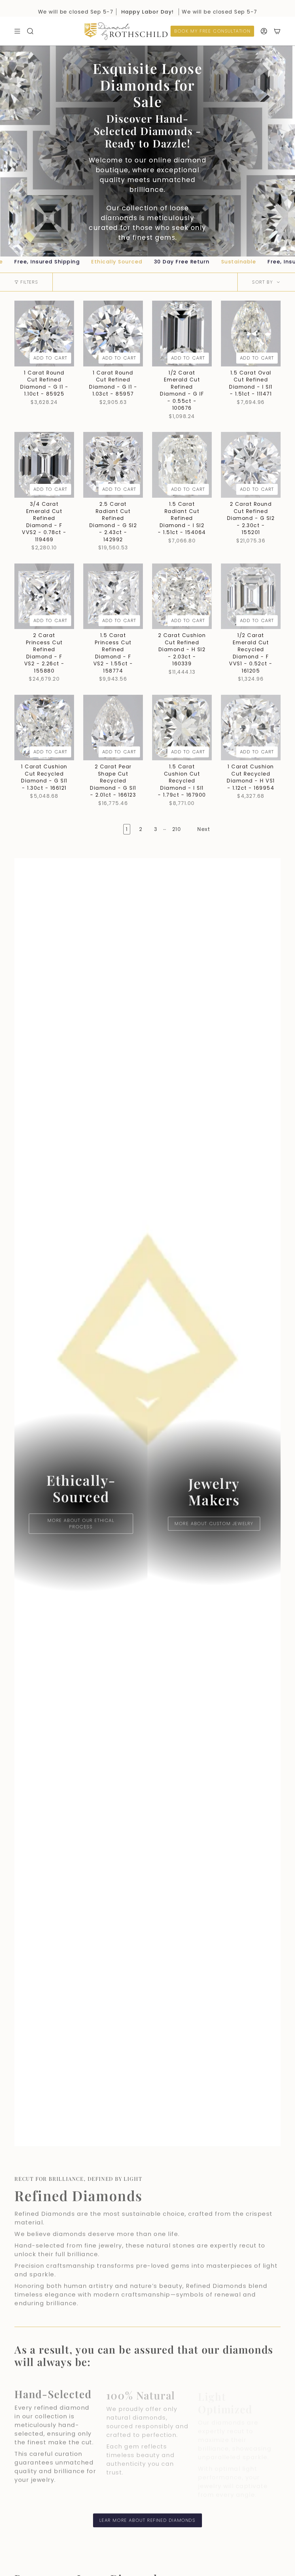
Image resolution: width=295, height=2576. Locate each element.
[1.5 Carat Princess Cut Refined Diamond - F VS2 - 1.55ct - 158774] (113, 596)
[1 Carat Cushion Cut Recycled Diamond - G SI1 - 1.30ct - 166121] (44, 728)
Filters (29, 282)
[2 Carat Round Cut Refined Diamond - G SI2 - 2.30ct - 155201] (251, 465)
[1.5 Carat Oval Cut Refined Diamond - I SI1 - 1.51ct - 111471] (251, 334)
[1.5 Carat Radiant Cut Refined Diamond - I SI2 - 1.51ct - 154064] (182, 465)
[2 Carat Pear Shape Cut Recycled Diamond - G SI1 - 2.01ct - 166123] (113, 728)
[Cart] (277, 31)
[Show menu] (17, 31)
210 (177, 829)
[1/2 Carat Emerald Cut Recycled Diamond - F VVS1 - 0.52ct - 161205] (251, 596)
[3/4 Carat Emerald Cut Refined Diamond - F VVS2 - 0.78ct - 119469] (44, 465)
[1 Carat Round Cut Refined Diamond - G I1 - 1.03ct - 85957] (113, 334)
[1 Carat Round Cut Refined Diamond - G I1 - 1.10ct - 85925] (44, 334)
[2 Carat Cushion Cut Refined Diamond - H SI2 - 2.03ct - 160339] (182, 596)
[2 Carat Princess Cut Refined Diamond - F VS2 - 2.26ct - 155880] (44, 596)
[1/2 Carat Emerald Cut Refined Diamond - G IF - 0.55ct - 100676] (182, 334)
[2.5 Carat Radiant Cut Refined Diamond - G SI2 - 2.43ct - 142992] (113, 465)
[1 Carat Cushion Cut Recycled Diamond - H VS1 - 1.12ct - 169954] (251, 728)
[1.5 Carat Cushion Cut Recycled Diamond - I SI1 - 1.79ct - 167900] (182, 728)
